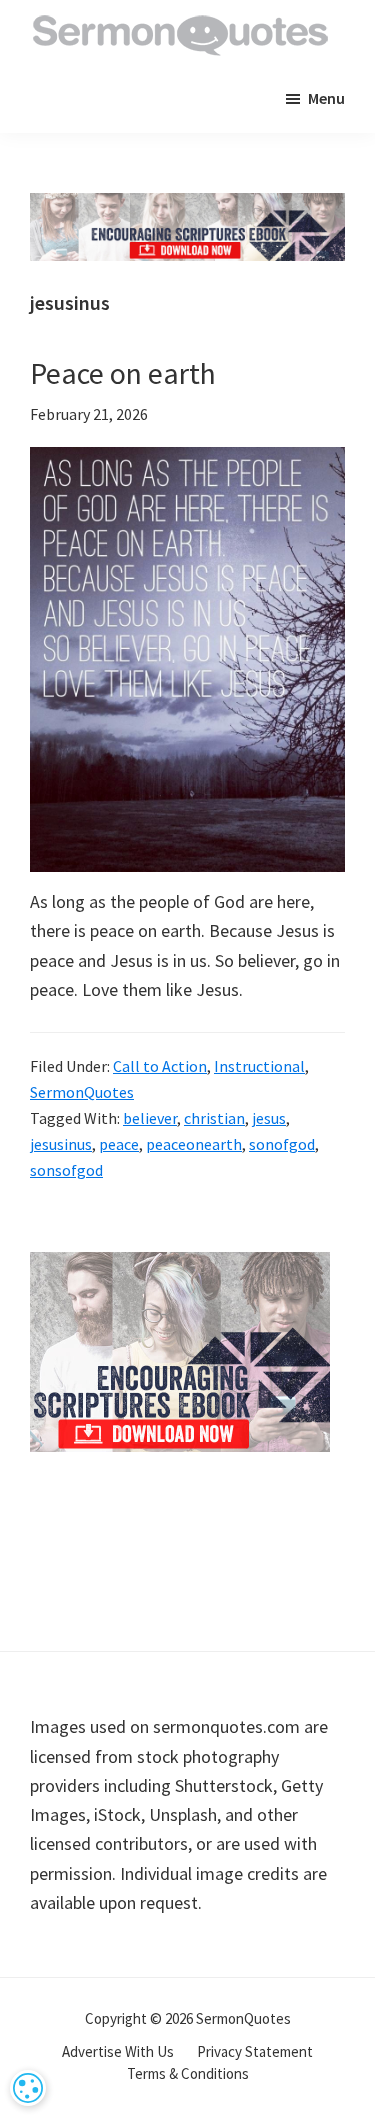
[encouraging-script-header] (187, 207)
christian (214, 1118)
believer (150, 1118)
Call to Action (160, 1066)
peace (119, 1144)
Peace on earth (123, 373)
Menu (326, 98)
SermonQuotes (82, 1092)
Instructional (259, 1066)
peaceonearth (194, 1144)
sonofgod (282, 1144)
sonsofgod (66, 1170)
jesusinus (61, 1144)
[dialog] (28, 2088)
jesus (269, 1118)
